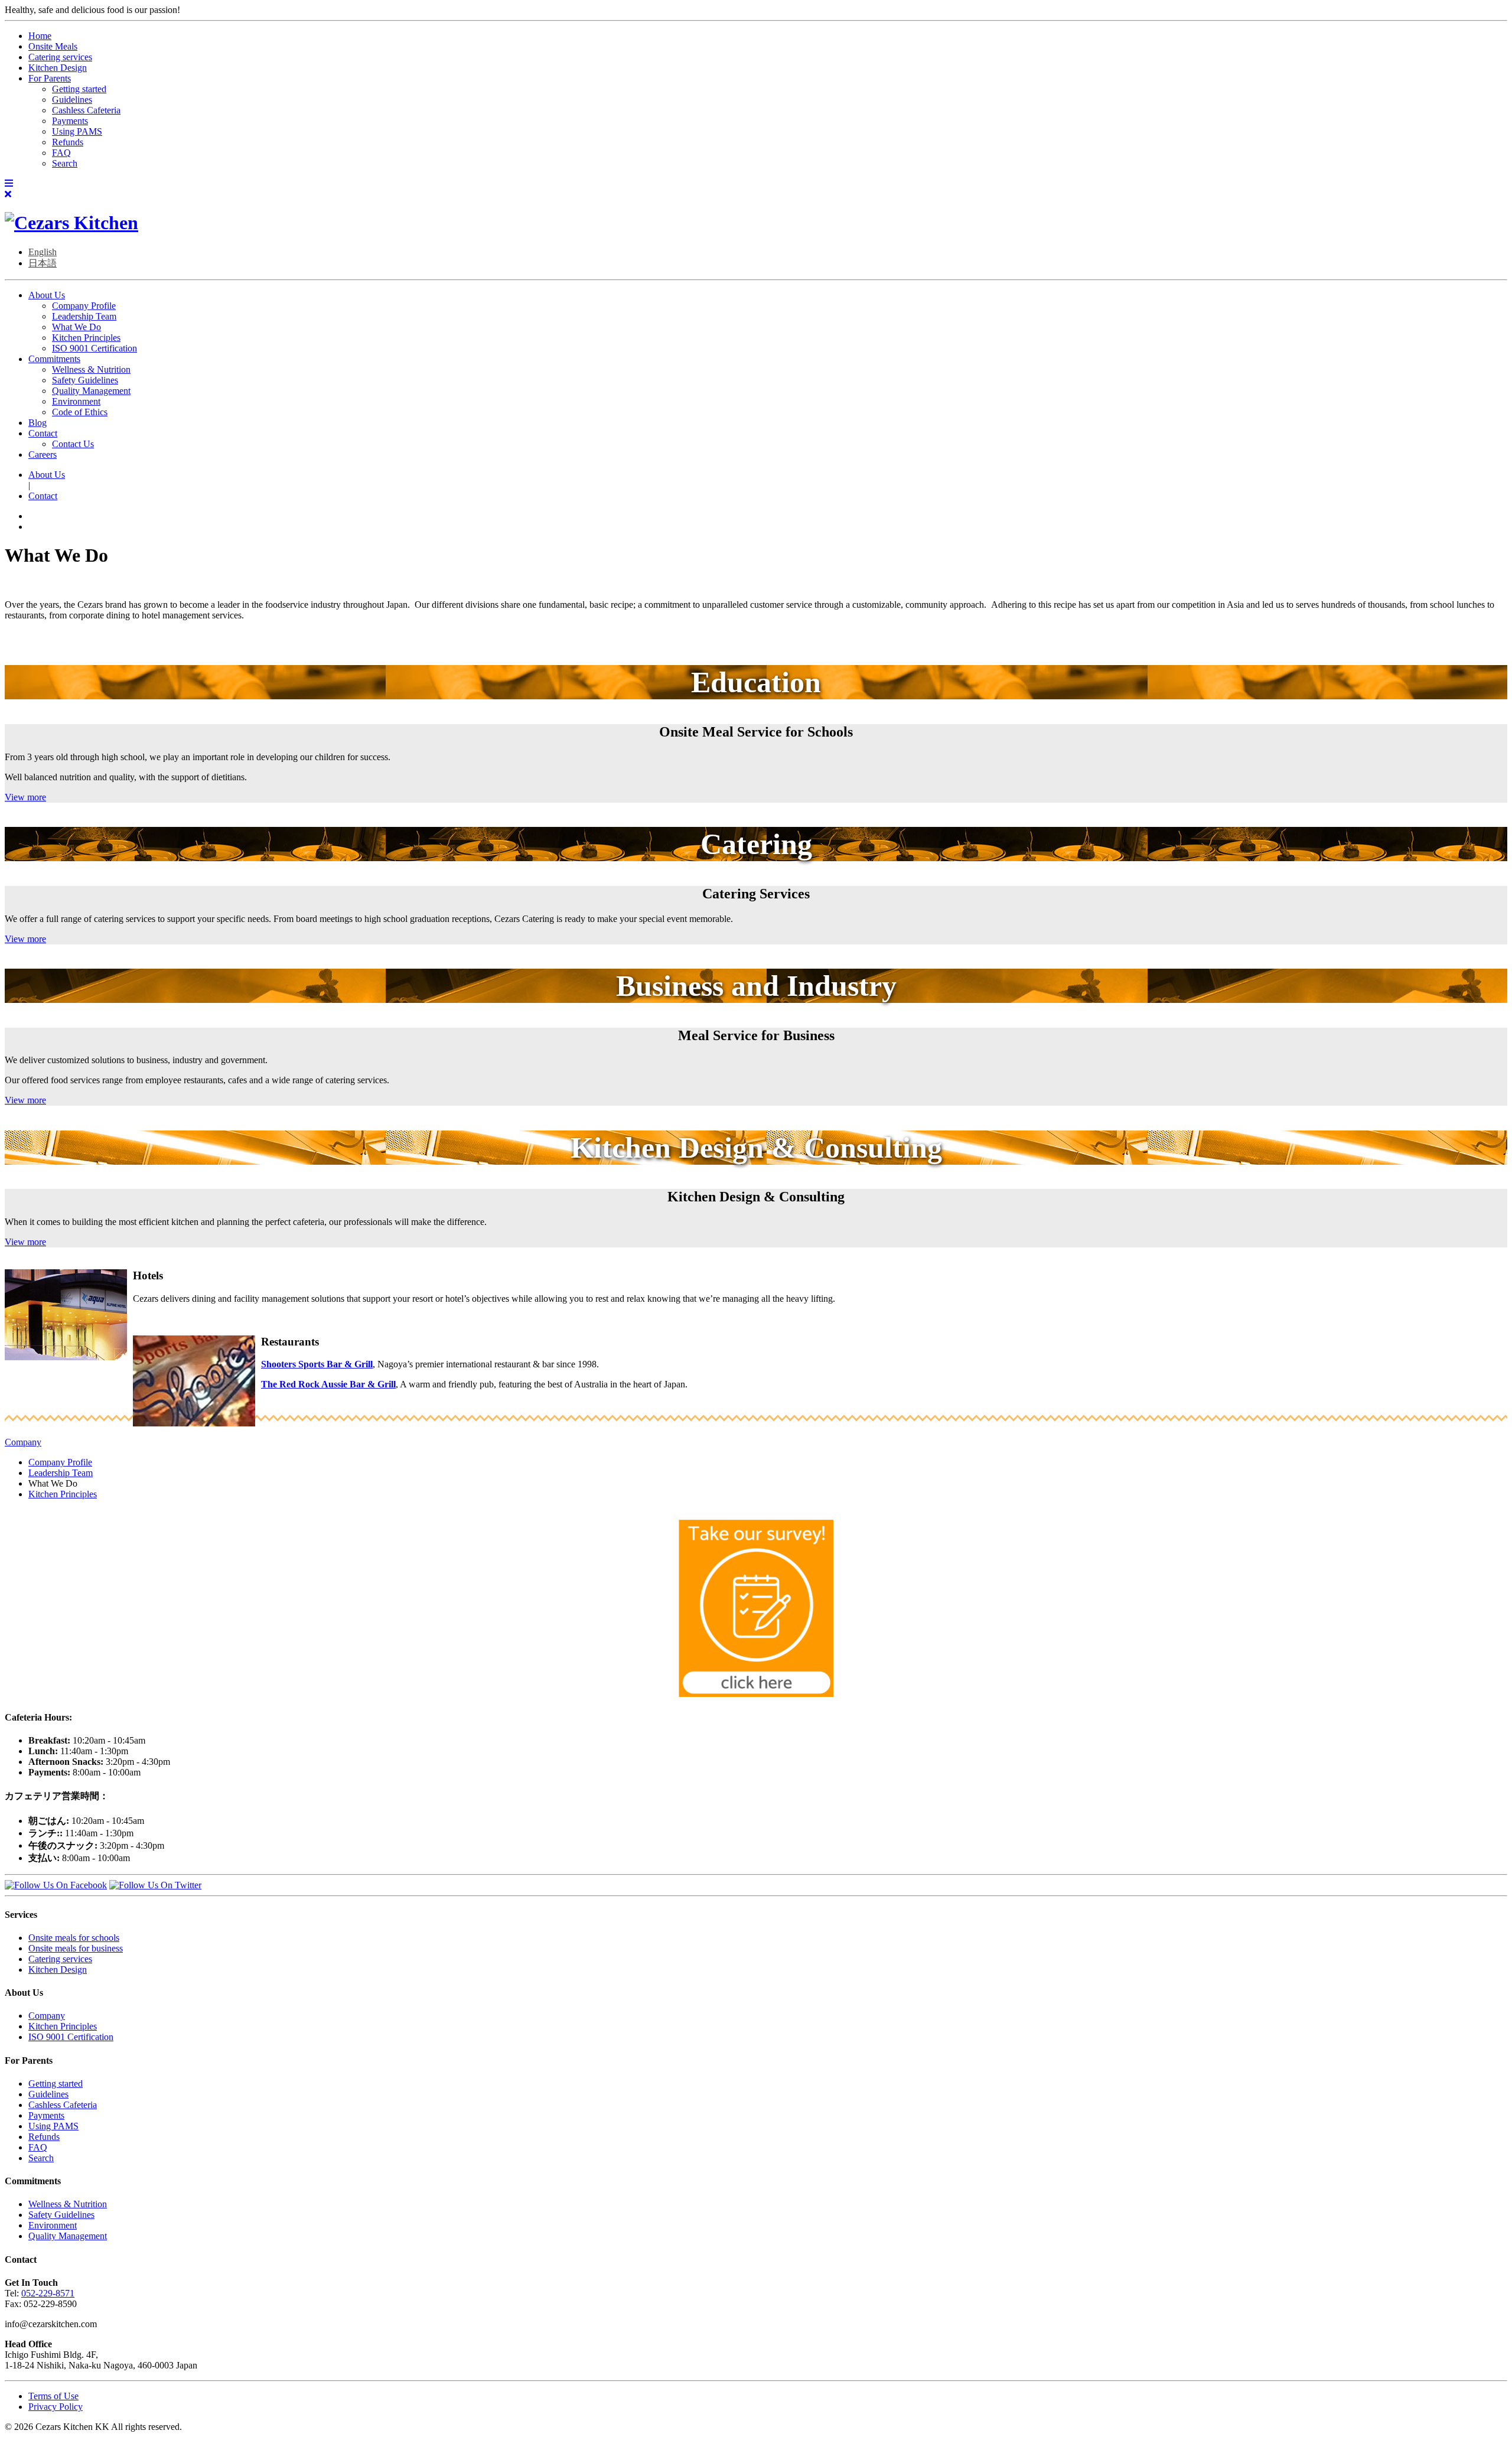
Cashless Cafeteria (86, 110)
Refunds (68, 142)
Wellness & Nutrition (91, 369)
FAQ (61, 153)
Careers (43, 455)
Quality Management (91, 391)
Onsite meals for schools (74, 1938)
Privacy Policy (56, 2407)
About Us (47, 295)
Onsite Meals (53, 46)
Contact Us (73, 444)
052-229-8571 (48, 2293)
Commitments (54, 359)
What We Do (76, 327)
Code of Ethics (80, 412)
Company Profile (84, 306)
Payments (70, 121)
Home (40, 36)
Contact (43, 433)
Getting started (79, 89)
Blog (38, 423)
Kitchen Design (58, 68)
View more (25, 797)
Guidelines (72, 100)
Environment (76, 401)
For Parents (50, 78)
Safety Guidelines (85, 380)
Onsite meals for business (76, 1948)
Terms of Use (53, 2396)
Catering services (60, 57)
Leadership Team (84, 316)
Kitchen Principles (86, 338)
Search (65, 163)
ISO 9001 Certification (94, 348)
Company (23, 1442)
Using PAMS (77, 131)
